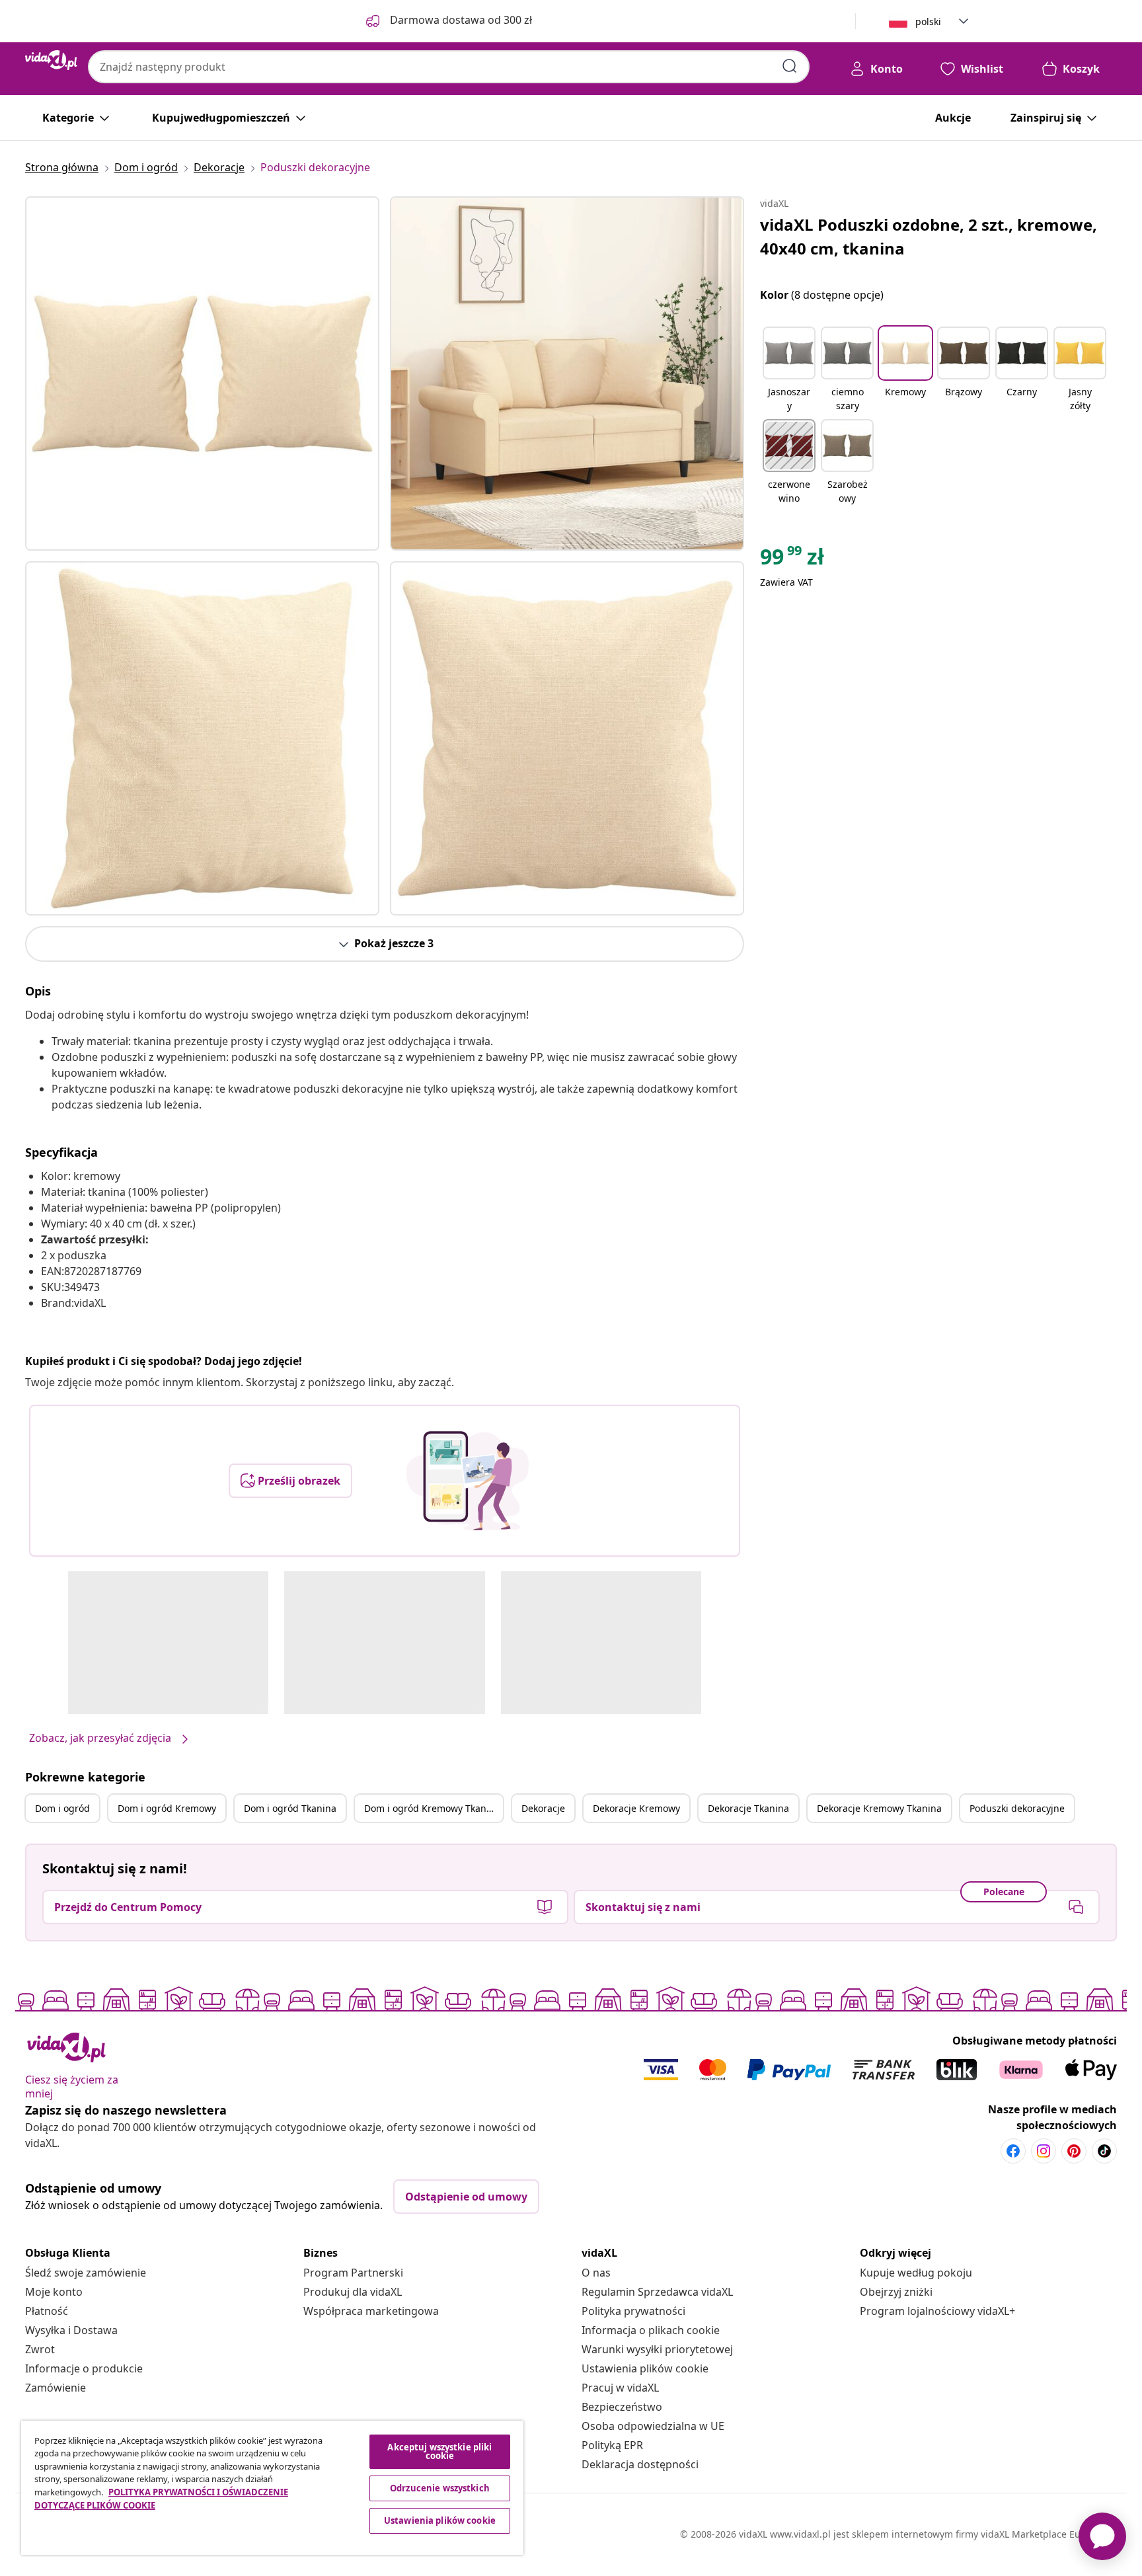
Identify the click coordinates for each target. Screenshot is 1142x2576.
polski (928, 21)
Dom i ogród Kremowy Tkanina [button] (432, 1808)
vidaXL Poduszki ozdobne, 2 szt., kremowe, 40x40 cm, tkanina (929, 236)
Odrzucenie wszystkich (440, 2488)
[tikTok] (1104, 2151)
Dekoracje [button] (543, 1808)
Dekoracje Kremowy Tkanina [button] (879, 1808)
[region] (272, 2488)
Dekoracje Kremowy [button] (636, 1808)
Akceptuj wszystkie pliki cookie (439, 2451)
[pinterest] (1074, 2151)
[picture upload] (468, 1481)
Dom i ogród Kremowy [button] (167, 1808)
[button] (789, 370)
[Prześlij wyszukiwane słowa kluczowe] (790, 66)
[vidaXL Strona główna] (51, 60)
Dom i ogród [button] (62, 1808)
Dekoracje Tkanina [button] (748, 1808)
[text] (792, 560)
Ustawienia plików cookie (645, 2368)
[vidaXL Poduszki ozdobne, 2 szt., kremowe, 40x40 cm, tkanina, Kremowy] (202, 373)
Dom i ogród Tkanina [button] (290, 1808)
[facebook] (1013, 2151)
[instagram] (1044, 2151)
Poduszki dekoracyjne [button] (1017, 1808)
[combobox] (449, 67)
